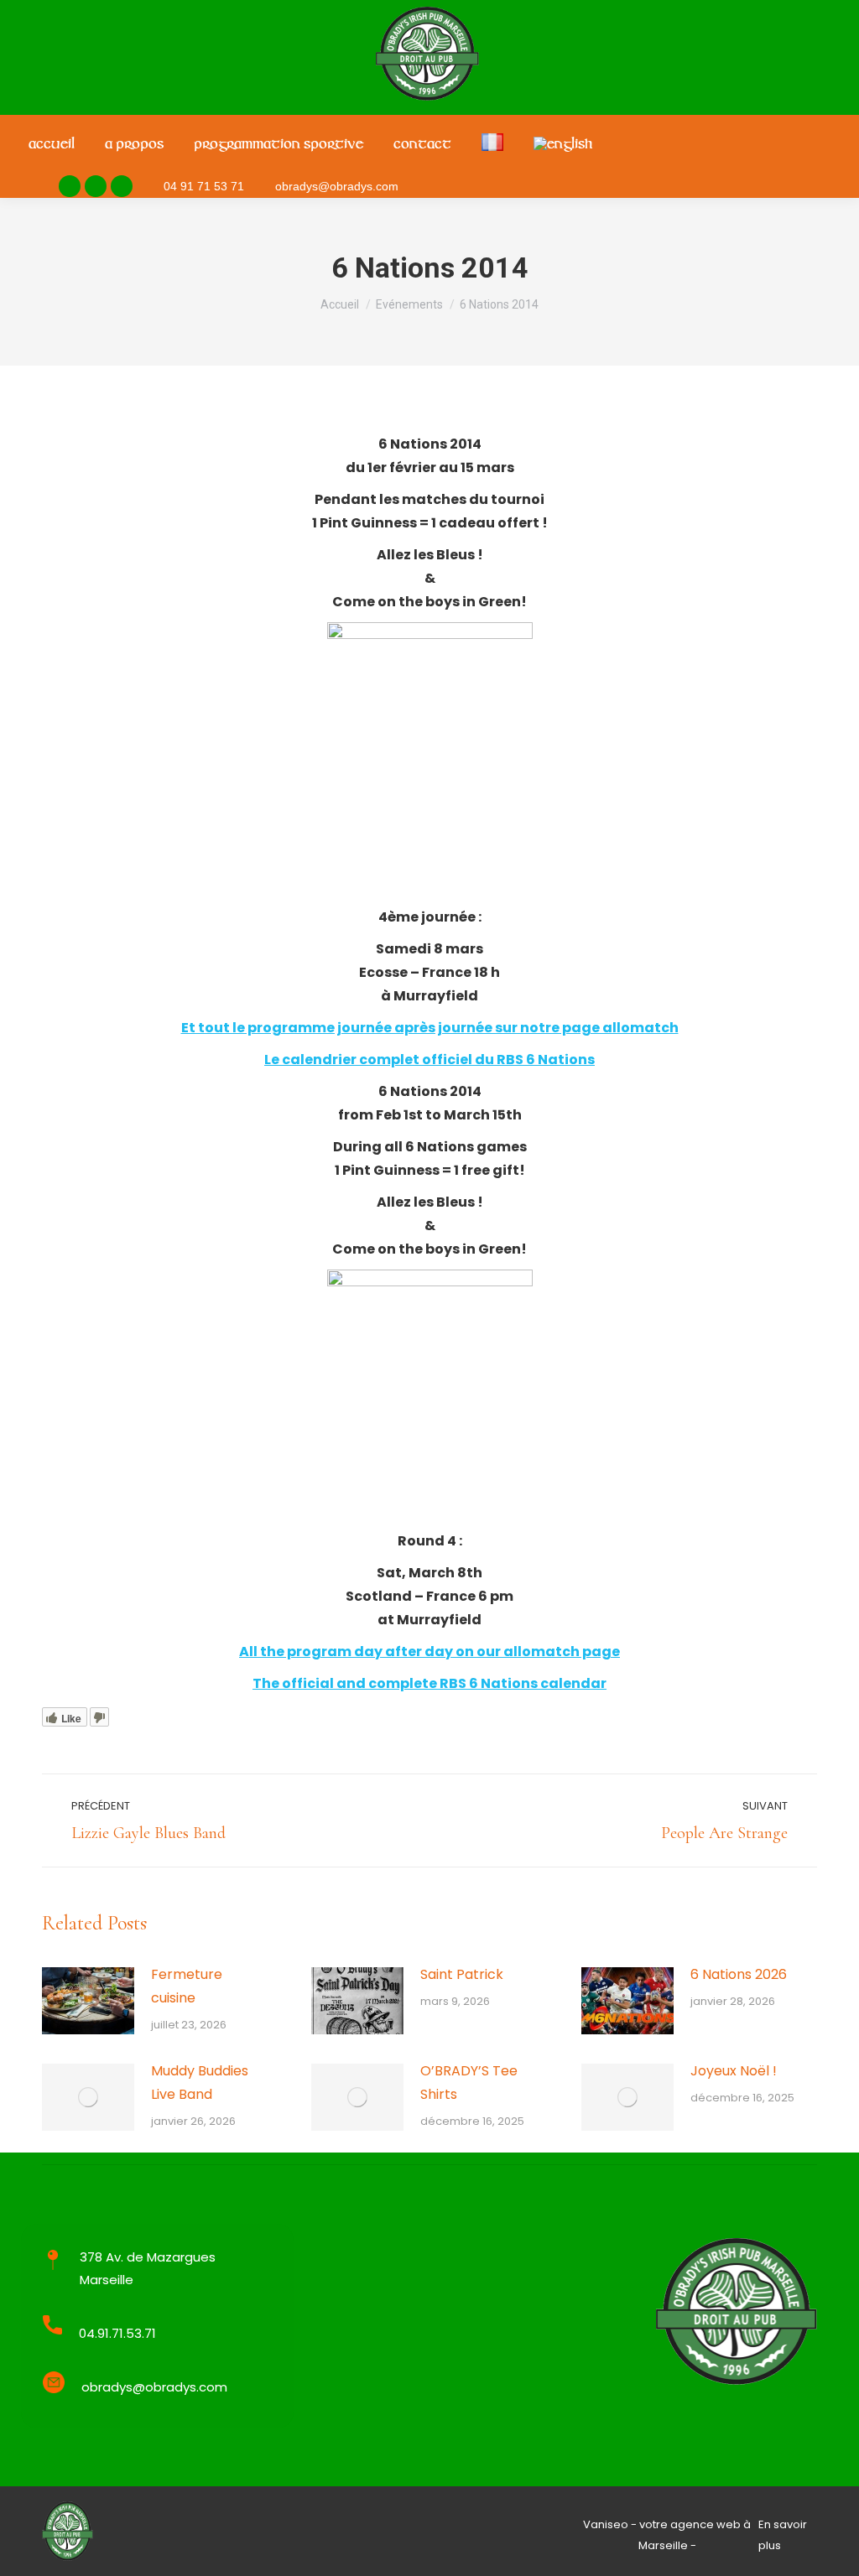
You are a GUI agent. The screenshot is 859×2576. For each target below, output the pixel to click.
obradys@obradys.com (337, 186)
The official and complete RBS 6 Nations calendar (429, 1683)
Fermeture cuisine (187, 1986)
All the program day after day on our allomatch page (429, 1652)
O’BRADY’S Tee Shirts (469, 2083)
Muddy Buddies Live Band (200, 2083)
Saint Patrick (462, 1974)
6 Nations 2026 (739, 1974)
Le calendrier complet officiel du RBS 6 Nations (429, 1059)
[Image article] (88, 2001)
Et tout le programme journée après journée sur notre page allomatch (430, 1028)
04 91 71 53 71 (204, 186)
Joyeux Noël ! (734, 2071)
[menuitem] (52, 145)
